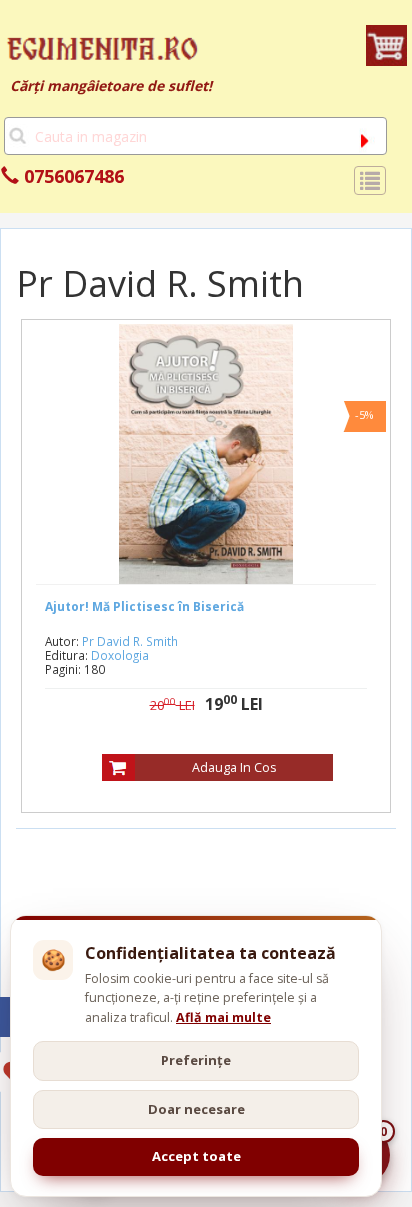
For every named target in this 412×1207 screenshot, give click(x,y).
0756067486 (71, 176)
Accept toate (196, 1156)
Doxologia (120, 655)
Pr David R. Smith (130, 641)
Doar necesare (196, 1109)
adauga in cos (234, 767)
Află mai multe (223, 1017)
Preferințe (196, 1060)
